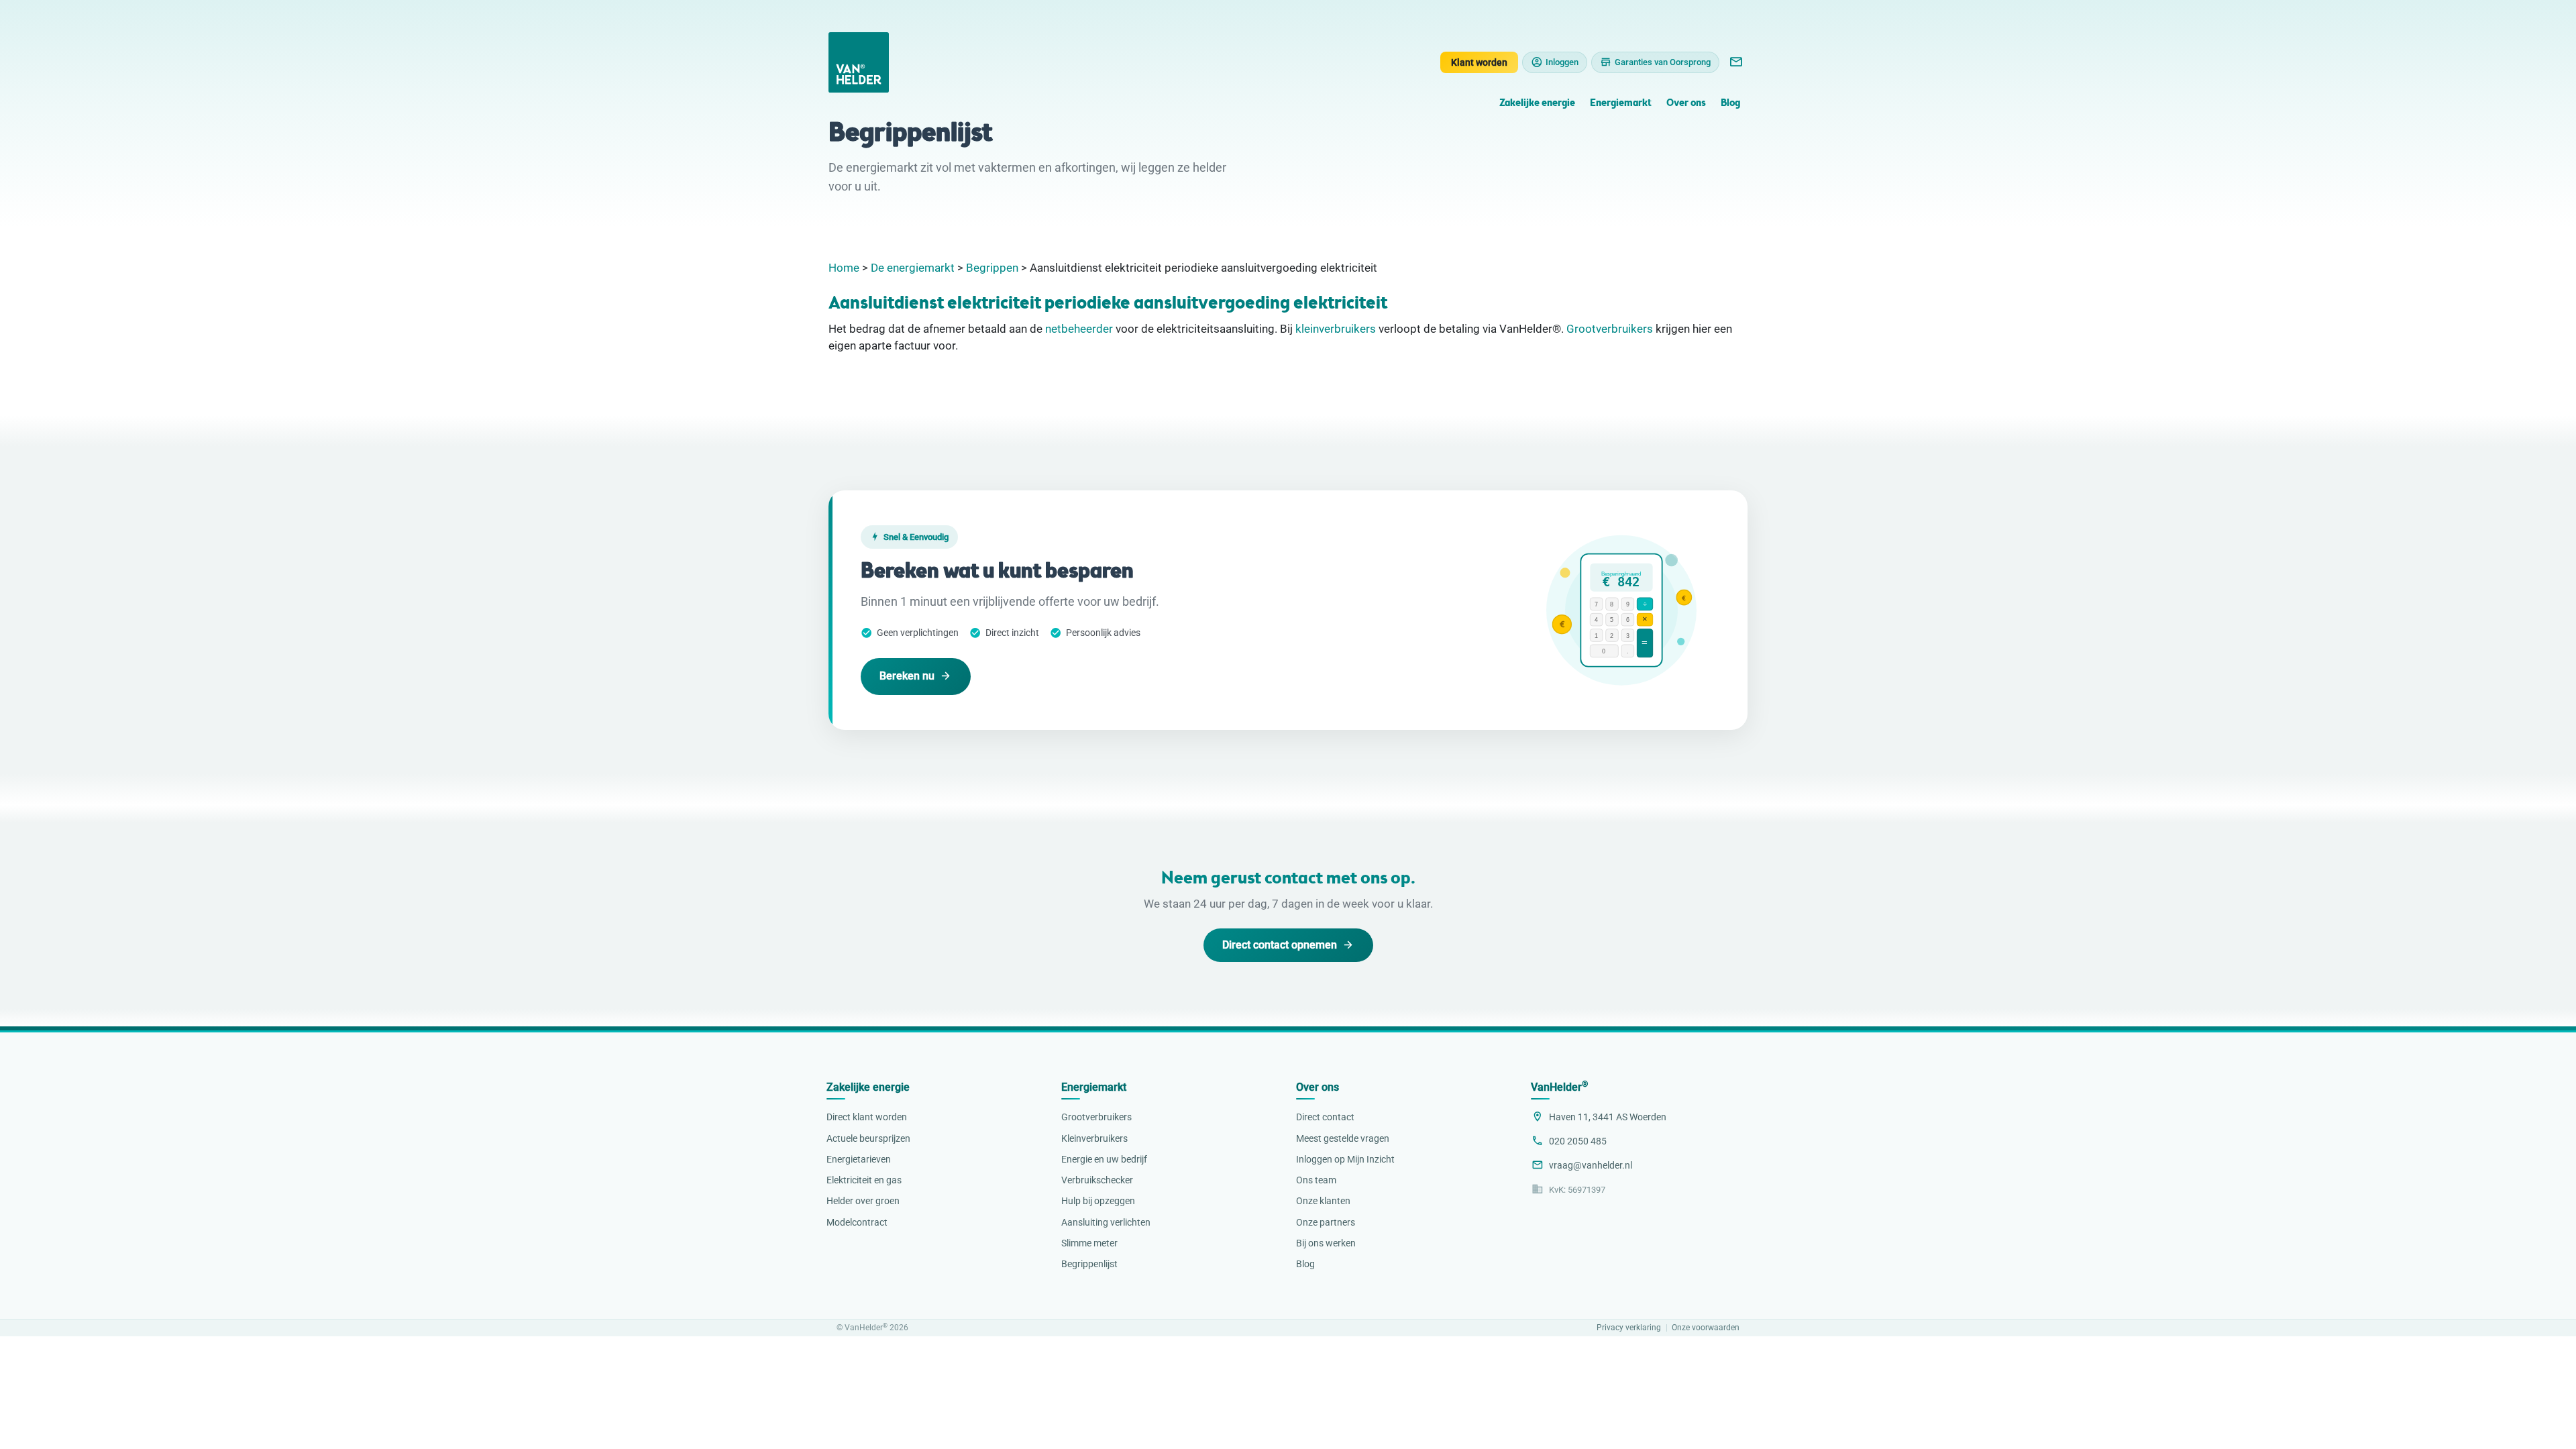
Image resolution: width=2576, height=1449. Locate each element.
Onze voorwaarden (1706, 1328)
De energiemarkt (913, 268)
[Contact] (1735, 62)
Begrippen (992, 268)
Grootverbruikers (1610, 329)
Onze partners (1326, 1222)
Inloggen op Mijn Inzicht (1345, 1159)
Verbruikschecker (1097, 1180)
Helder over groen (863, 1201)
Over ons (1686, 104)
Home (844, 268)
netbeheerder (1079, 329)
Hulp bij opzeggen (1098, 1201)
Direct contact (1325, 1117)
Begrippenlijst (1089, 1264)
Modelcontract (857, 1222)
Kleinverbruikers (1094, 1138)
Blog (1730, 104)
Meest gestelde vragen (1343, 1138)
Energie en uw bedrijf (1104, 1159)
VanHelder (1559, 1087)
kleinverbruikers (1336, 329)
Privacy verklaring (1629, 1328)
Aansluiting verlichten (1106, 1222)
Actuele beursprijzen (868, 1138)
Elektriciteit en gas (864, 1180)
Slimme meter (1089, 1243)
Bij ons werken (1326, 1243)
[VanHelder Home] (859, 62)
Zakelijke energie (1537, 104)
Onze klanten (1323, 1201)
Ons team (1316, 1180)
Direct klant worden (867, 1117)
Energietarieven (859, 1159)
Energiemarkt (1621, 104)
